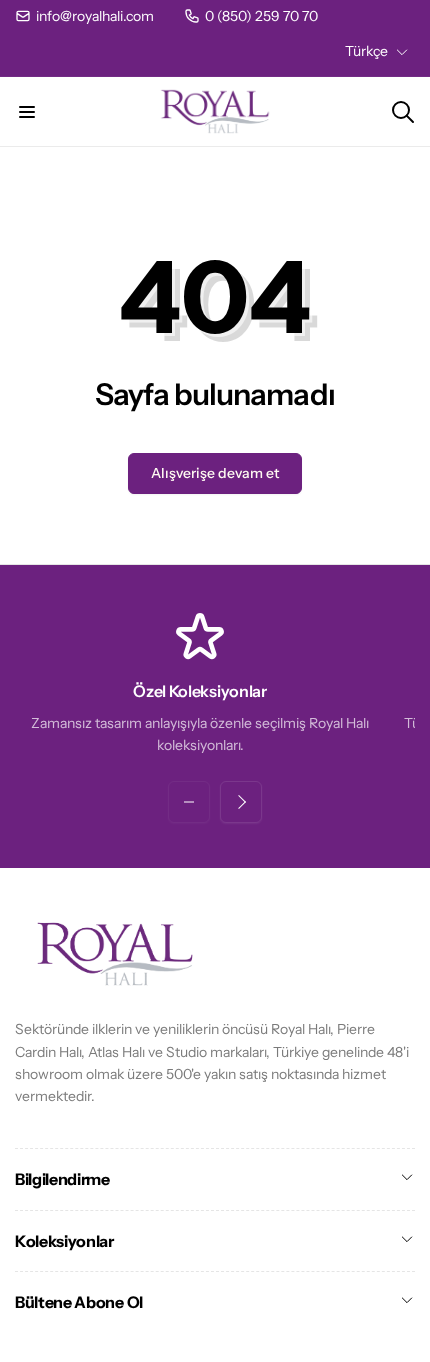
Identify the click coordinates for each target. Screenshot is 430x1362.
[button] (27, 112)
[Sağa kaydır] (241, 802)
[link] (84, 16)
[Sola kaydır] (189, 802)
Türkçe (366, 51)
